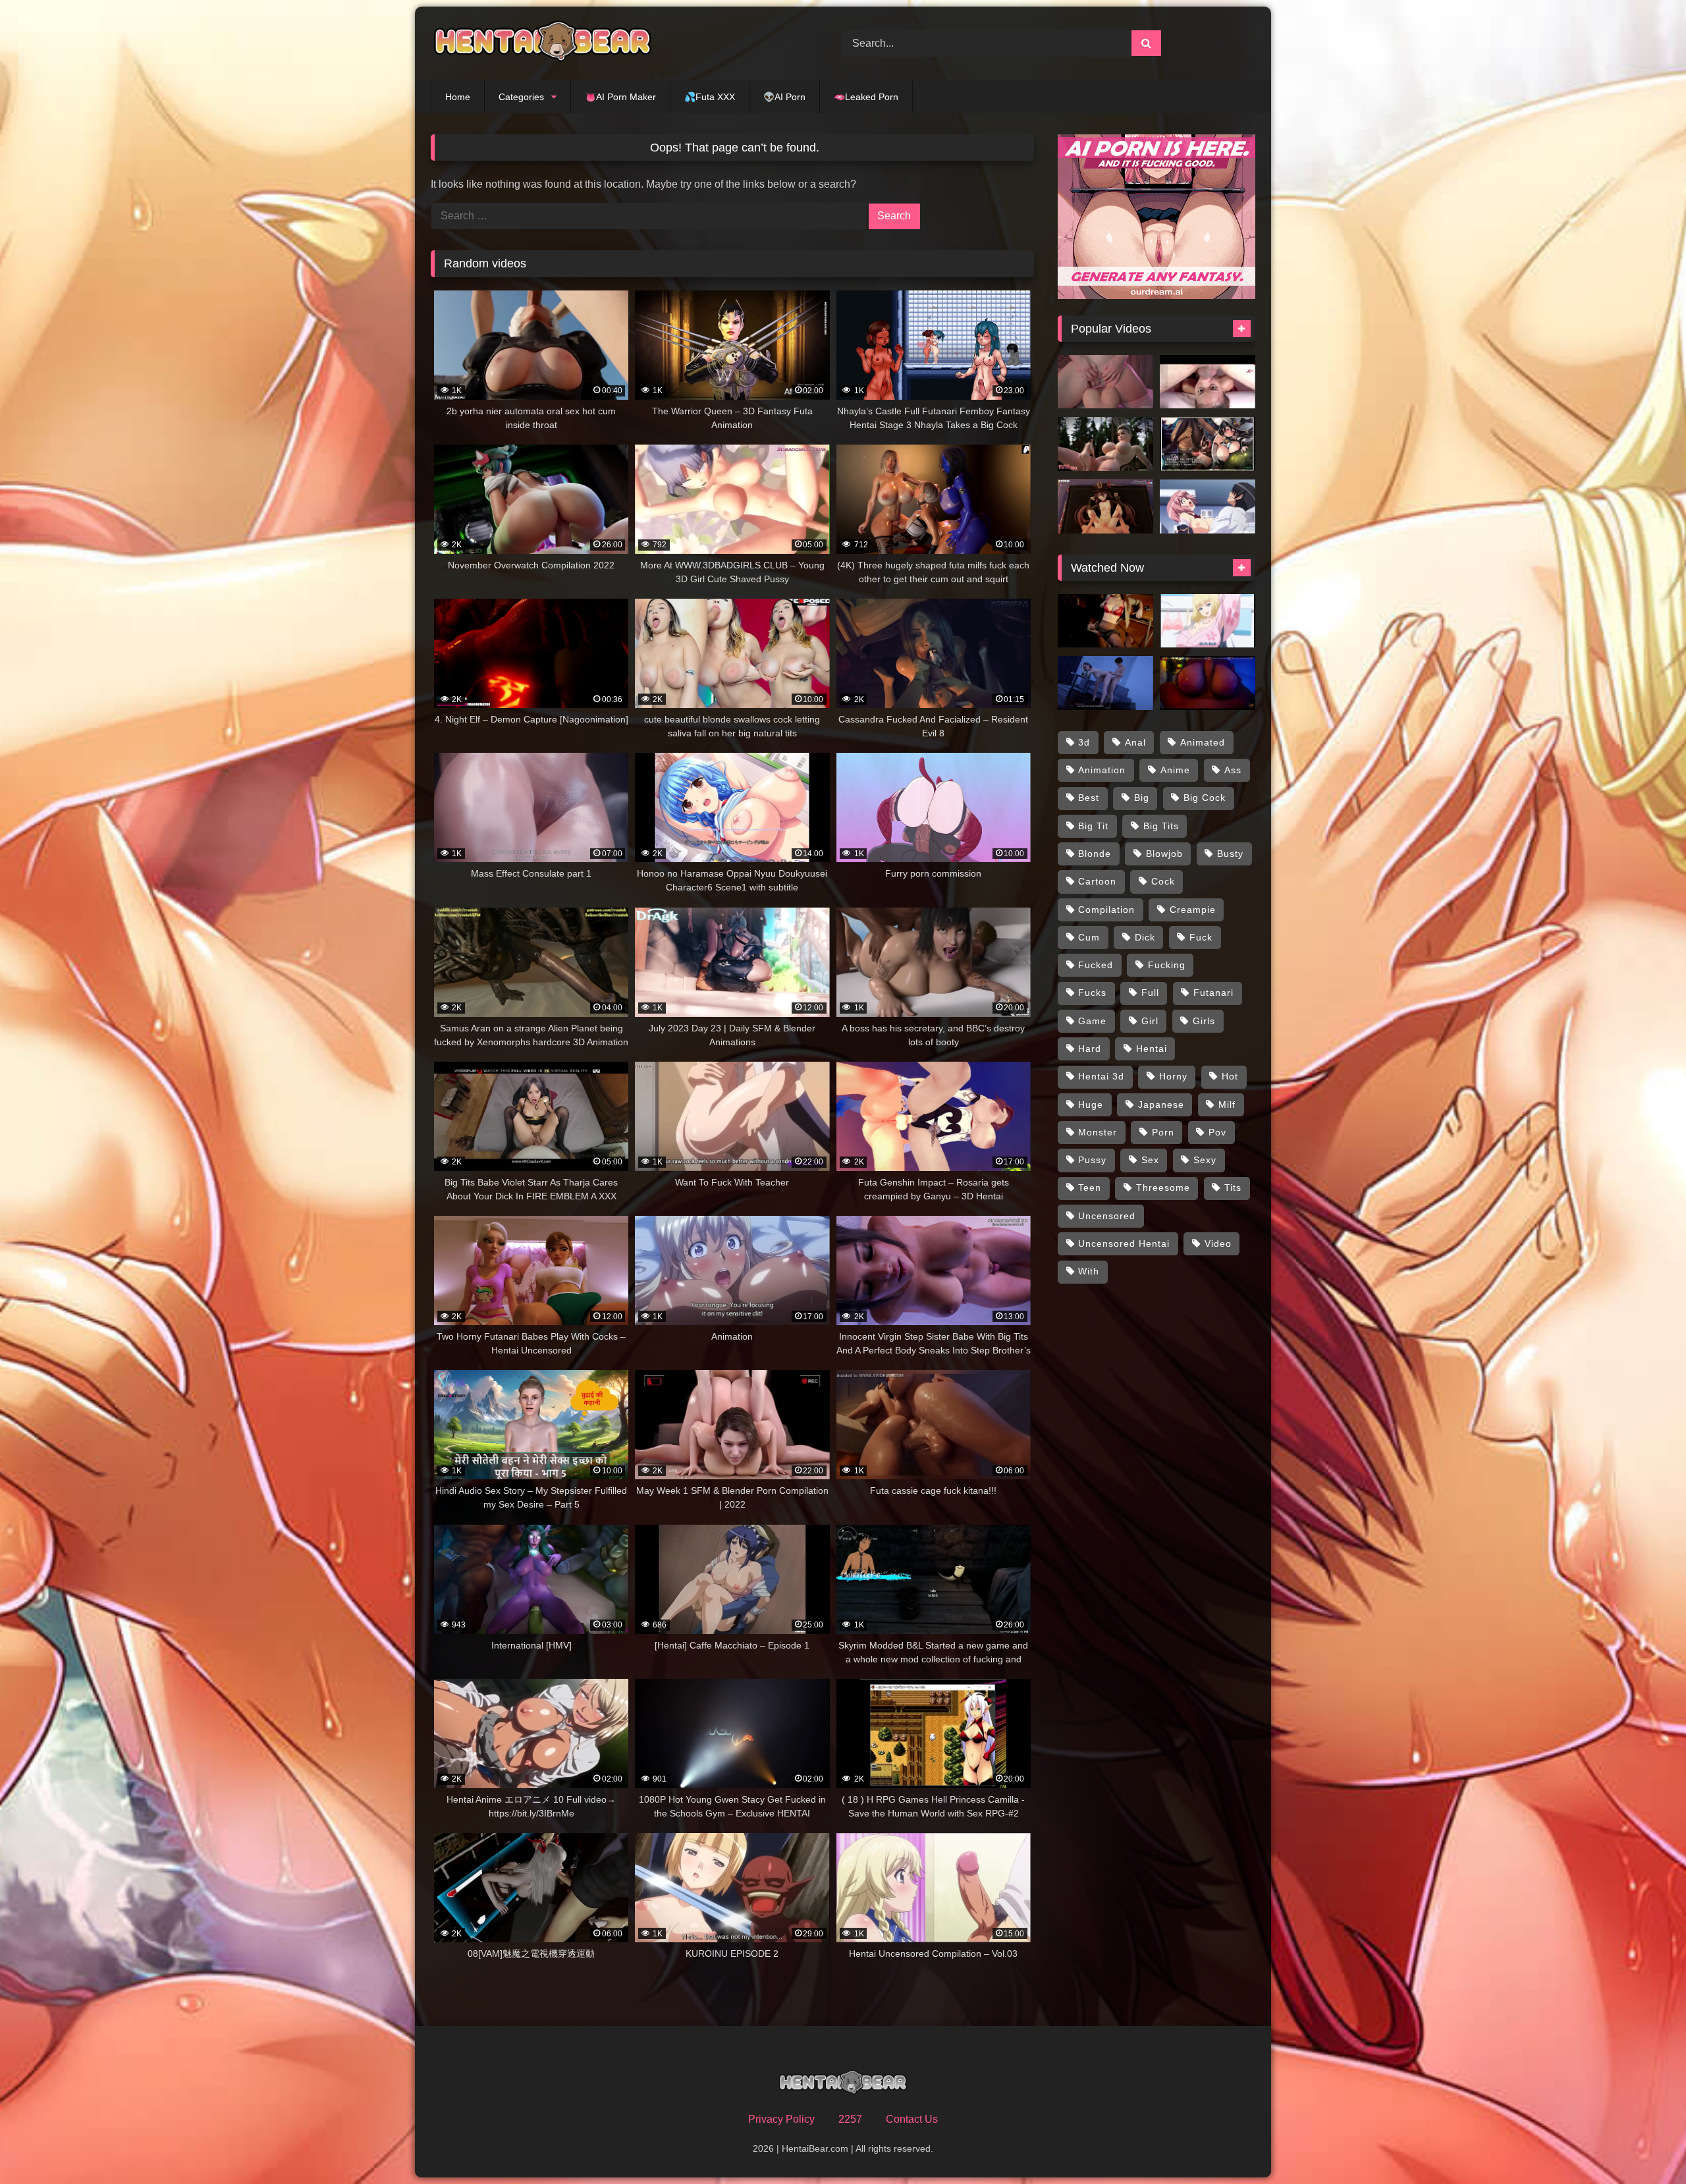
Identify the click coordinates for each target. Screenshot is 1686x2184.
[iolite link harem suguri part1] (1208, 444)
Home (458, 97)
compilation (1106, 910)
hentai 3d (1101, 1076)
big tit (1093, 826)
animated (1203, 742)
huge (1091, 1105)
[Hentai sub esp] (1208, 621)
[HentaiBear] (543, 43)
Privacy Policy (781, 2119)
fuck (1201, 937)
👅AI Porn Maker (620, 97)
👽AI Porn (784, 97)
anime (1175, 770)
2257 (850, 2119)
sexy (1205, 1160)
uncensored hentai (1124, 1243)
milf (1227, 1105)
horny (1173, 1076)
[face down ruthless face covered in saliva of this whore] (1208, 382)
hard (1090, 1049)
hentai (1152, 1049)
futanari (1213, 993)
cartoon (1097, 881)
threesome (1163, 1188)
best (1089, 798)
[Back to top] (1645, 2145)
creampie (1193, 910)
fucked (1096, 965)
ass (1233, 770)
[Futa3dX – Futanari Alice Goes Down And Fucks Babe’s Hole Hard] (1105, 444)
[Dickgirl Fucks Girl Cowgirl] (1105, 621)
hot (1230, 1076)
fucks (1092, 993)
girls (1204, 1021)
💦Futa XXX (710, 97)
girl (1150, 1021)
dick (1145, 937)
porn (1163, 1132)
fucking (1167, 965)
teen (1090, 1188)
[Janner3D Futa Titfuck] (1208, 683)
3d (1084, 742)
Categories (521, 97)
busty (1230, 854)
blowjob (1164, 854)
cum (1089, 937)
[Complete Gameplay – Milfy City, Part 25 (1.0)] (1105, 683)
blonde (1095, 854)
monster (1098, 1132)
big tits (1161, 826)
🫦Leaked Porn (866, 97)
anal (1135, 742)
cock (1163, 881)
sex (1150, 1160)
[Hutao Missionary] (1105, 506)
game (1092, 1021)
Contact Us (912, 2119)
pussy (1092, 1160)
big (1142, 798)
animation (1102, 770)
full (1150, 993)
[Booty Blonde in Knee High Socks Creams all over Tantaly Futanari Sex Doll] (1105, 382)
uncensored (1107, 1216)
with (1089, 1271)
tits (1233, 1188)
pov (1217, 1132)
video (1218, 1243)
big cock (1205, 798)
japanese (1161, 1105)
